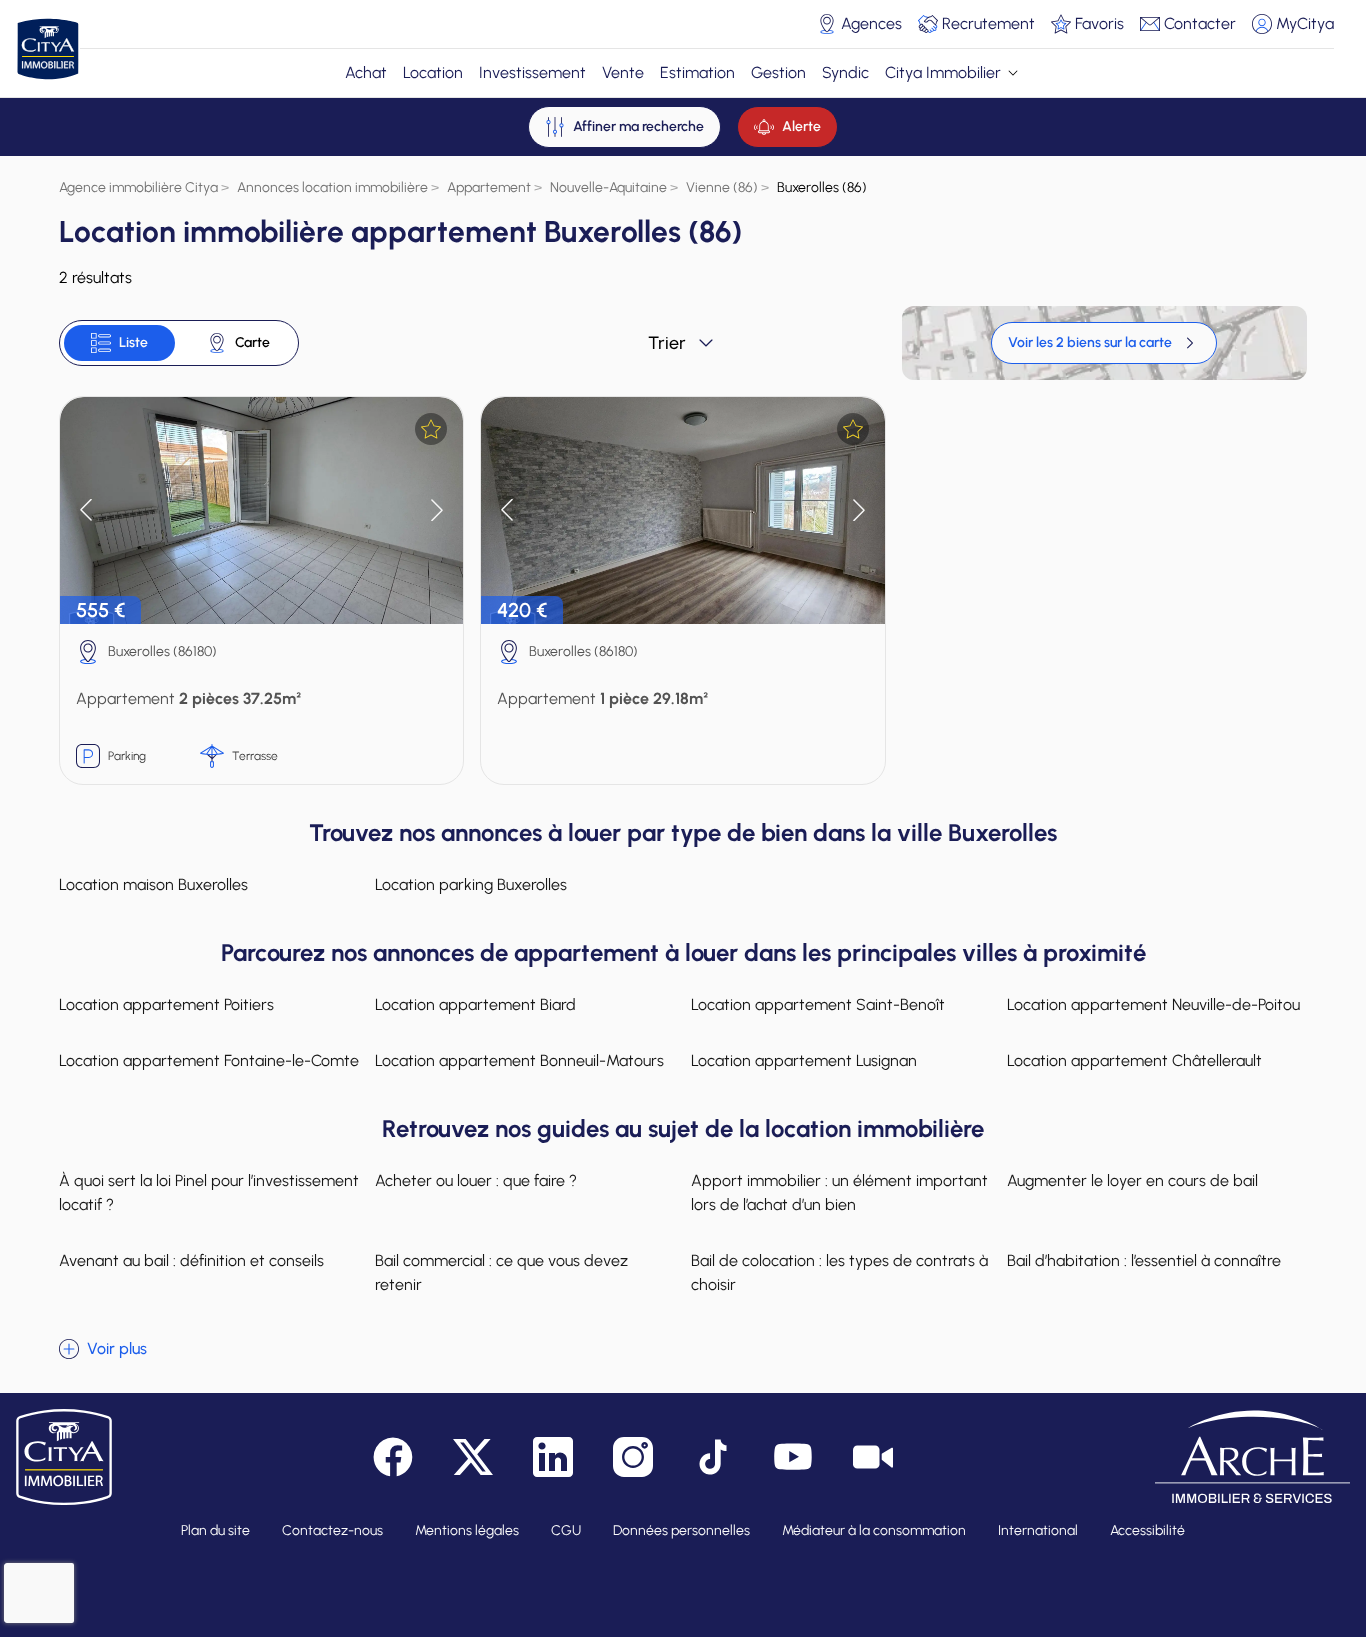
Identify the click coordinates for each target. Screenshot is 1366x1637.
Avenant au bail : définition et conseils (191, 1260)
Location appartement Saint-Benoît (818, 1004)
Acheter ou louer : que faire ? (476, 1180)
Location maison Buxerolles (153, 884)
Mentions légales (467, 1530)
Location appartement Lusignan (804, 1060)
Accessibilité (1147, 1530)
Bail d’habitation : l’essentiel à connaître (1144, 1260)
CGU (566, 1530)
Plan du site (215, 1530)
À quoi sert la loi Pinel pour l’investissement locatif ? (209, 1192)
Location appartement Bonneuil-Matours (519, 1060)
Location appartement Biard (475, 1004)
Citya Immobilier (943, 72)
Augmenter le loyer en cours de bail (1132, 1180)
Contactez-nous (332, 1530)
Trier (667, 343)
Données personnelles (681, 1530)
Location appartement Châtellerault (1134, 1060)
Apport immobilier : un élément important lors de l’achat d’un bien (839, 1192)
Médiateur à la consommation (874, 1530)
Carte (252, 342)
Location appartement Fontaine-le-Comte (209, 1060)
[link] (1104, 343)
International (1038, 1530)
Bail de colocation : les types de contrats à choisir (839, 1272)
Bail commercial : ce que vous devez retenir (501, 1272)
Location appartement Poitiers (166, 1004)
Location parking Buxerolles (471, 884)
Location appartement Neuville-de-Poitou (1153, 1004)
